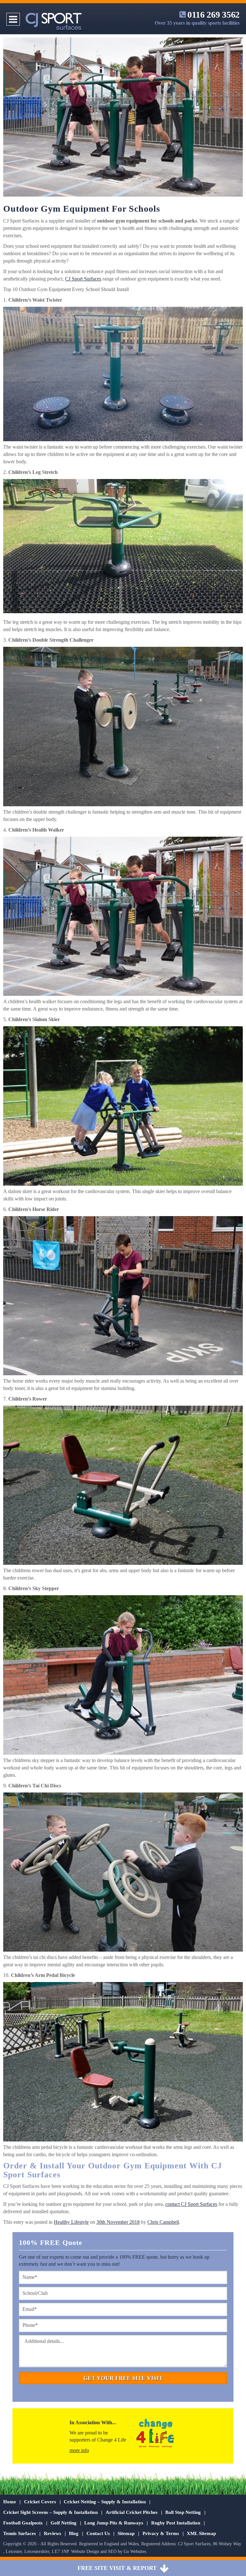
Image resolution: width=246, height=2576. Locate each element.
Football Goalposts (23, 2523)
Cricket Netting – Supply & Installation (105, 2502)
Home (10, 2502)
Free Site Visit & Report (117, 2568)
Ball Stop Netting (183, 2512)
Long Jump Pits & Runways (114, 2523)
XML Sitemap (201, 2533)
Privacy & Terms (161, 2533)
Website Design (85, 2552)
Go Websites (135, 2552)
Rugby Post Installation (176, 2523)
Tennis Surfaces (20, 2533)
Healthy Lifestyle (71, 2222)
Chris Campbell (163, 2222)
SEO (112, 2552)
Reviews (53, 2533)
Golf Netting (64, 2523)
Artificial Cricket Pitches (132, 2512)
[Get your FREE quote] (164, 2568)
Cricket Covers (40, 2502)
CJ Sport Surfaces (83, 279)
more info (79, 2450)
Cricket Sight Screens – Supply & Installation (50, 2512)
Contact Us (98, 2533)
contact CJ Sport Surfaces (191, 2204)
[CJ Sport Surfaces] (54, 24)
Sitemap (126, 2533)
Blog (74, 2533)
